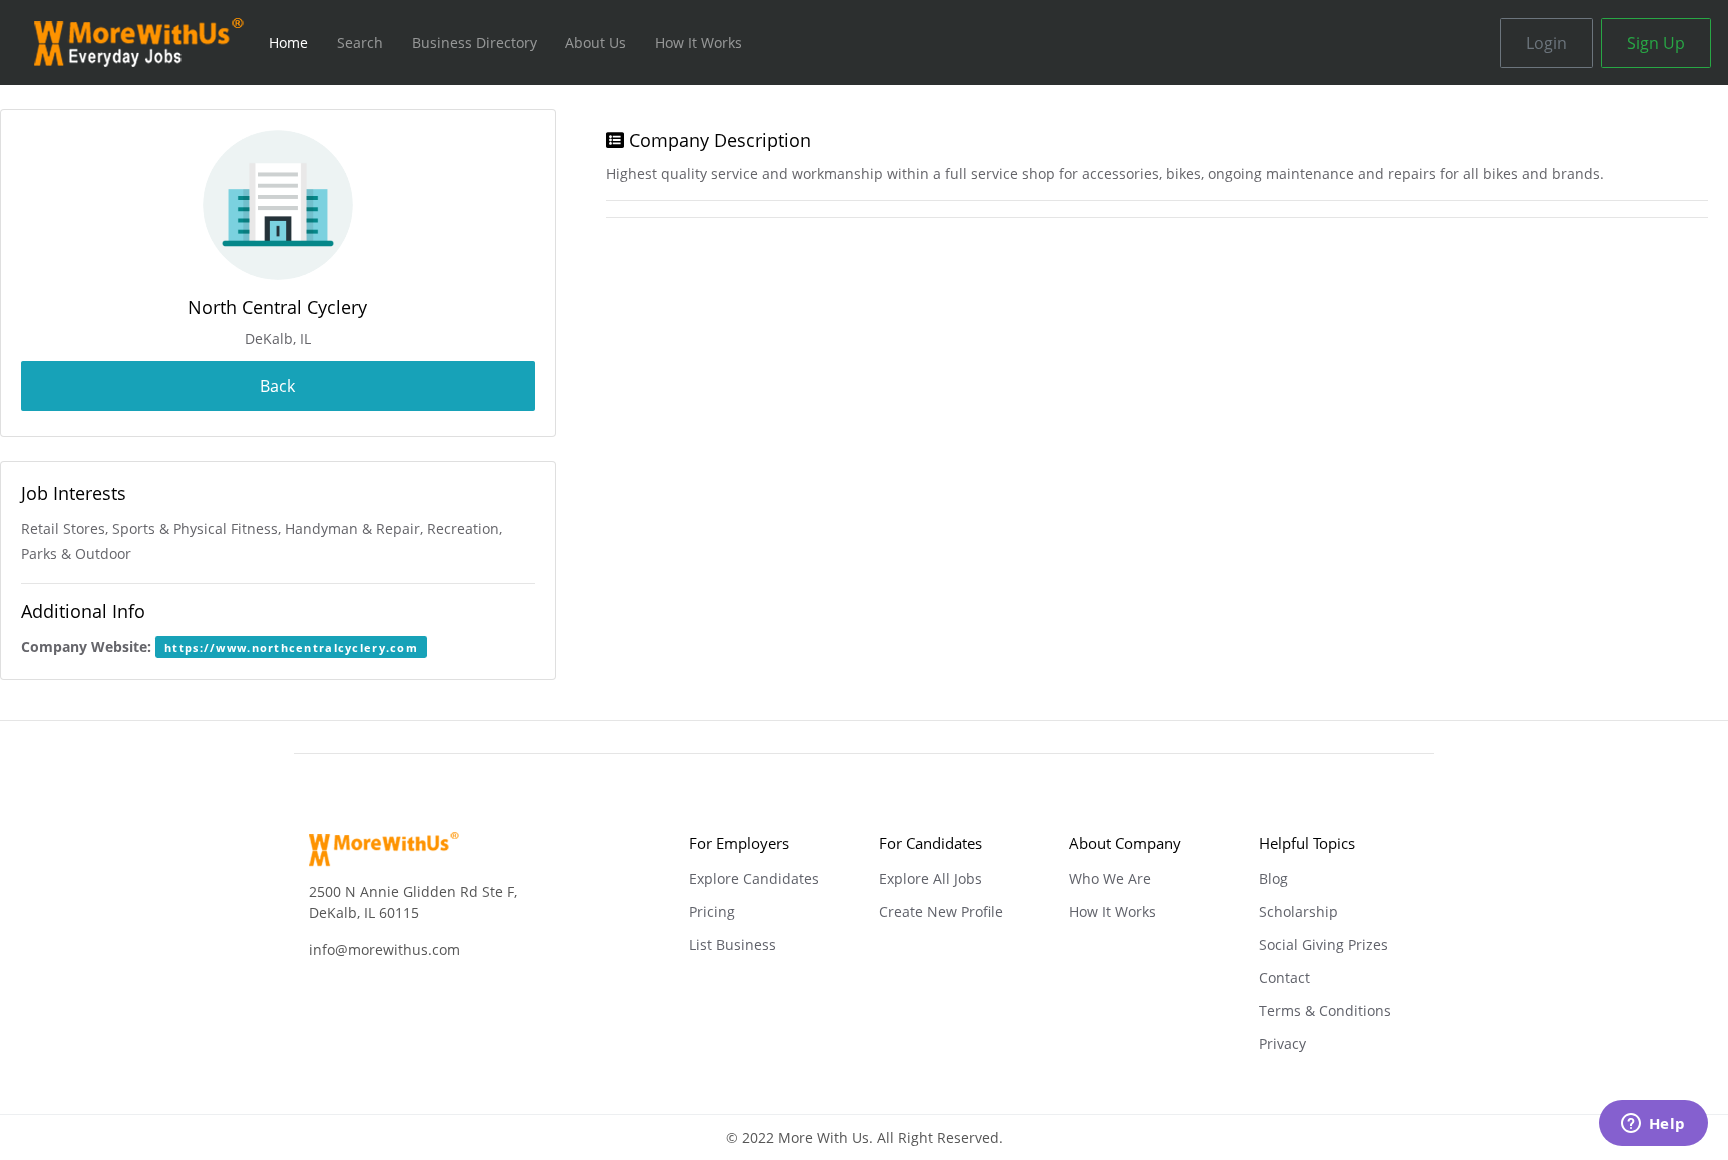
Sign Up (1656, 43)
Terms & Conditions (1325, 1010)
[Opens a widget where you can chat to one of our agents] (1653, 1125)
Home (288, 42)
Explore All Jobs (930, 878)
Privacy (1282, 1043)
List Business (732, 944)
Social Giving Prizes (1323, 944)
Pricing (712, 911)
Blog (1273, 878)
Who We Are (1110, 878)
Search (360, 42)
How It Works (698, 42)
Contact (1284, 977)
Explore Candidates (754, 878)
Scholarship (1298, 911)
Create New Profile (941, 911)
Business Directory (474, 42)
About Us (595, 42)
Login (1546, 43)
